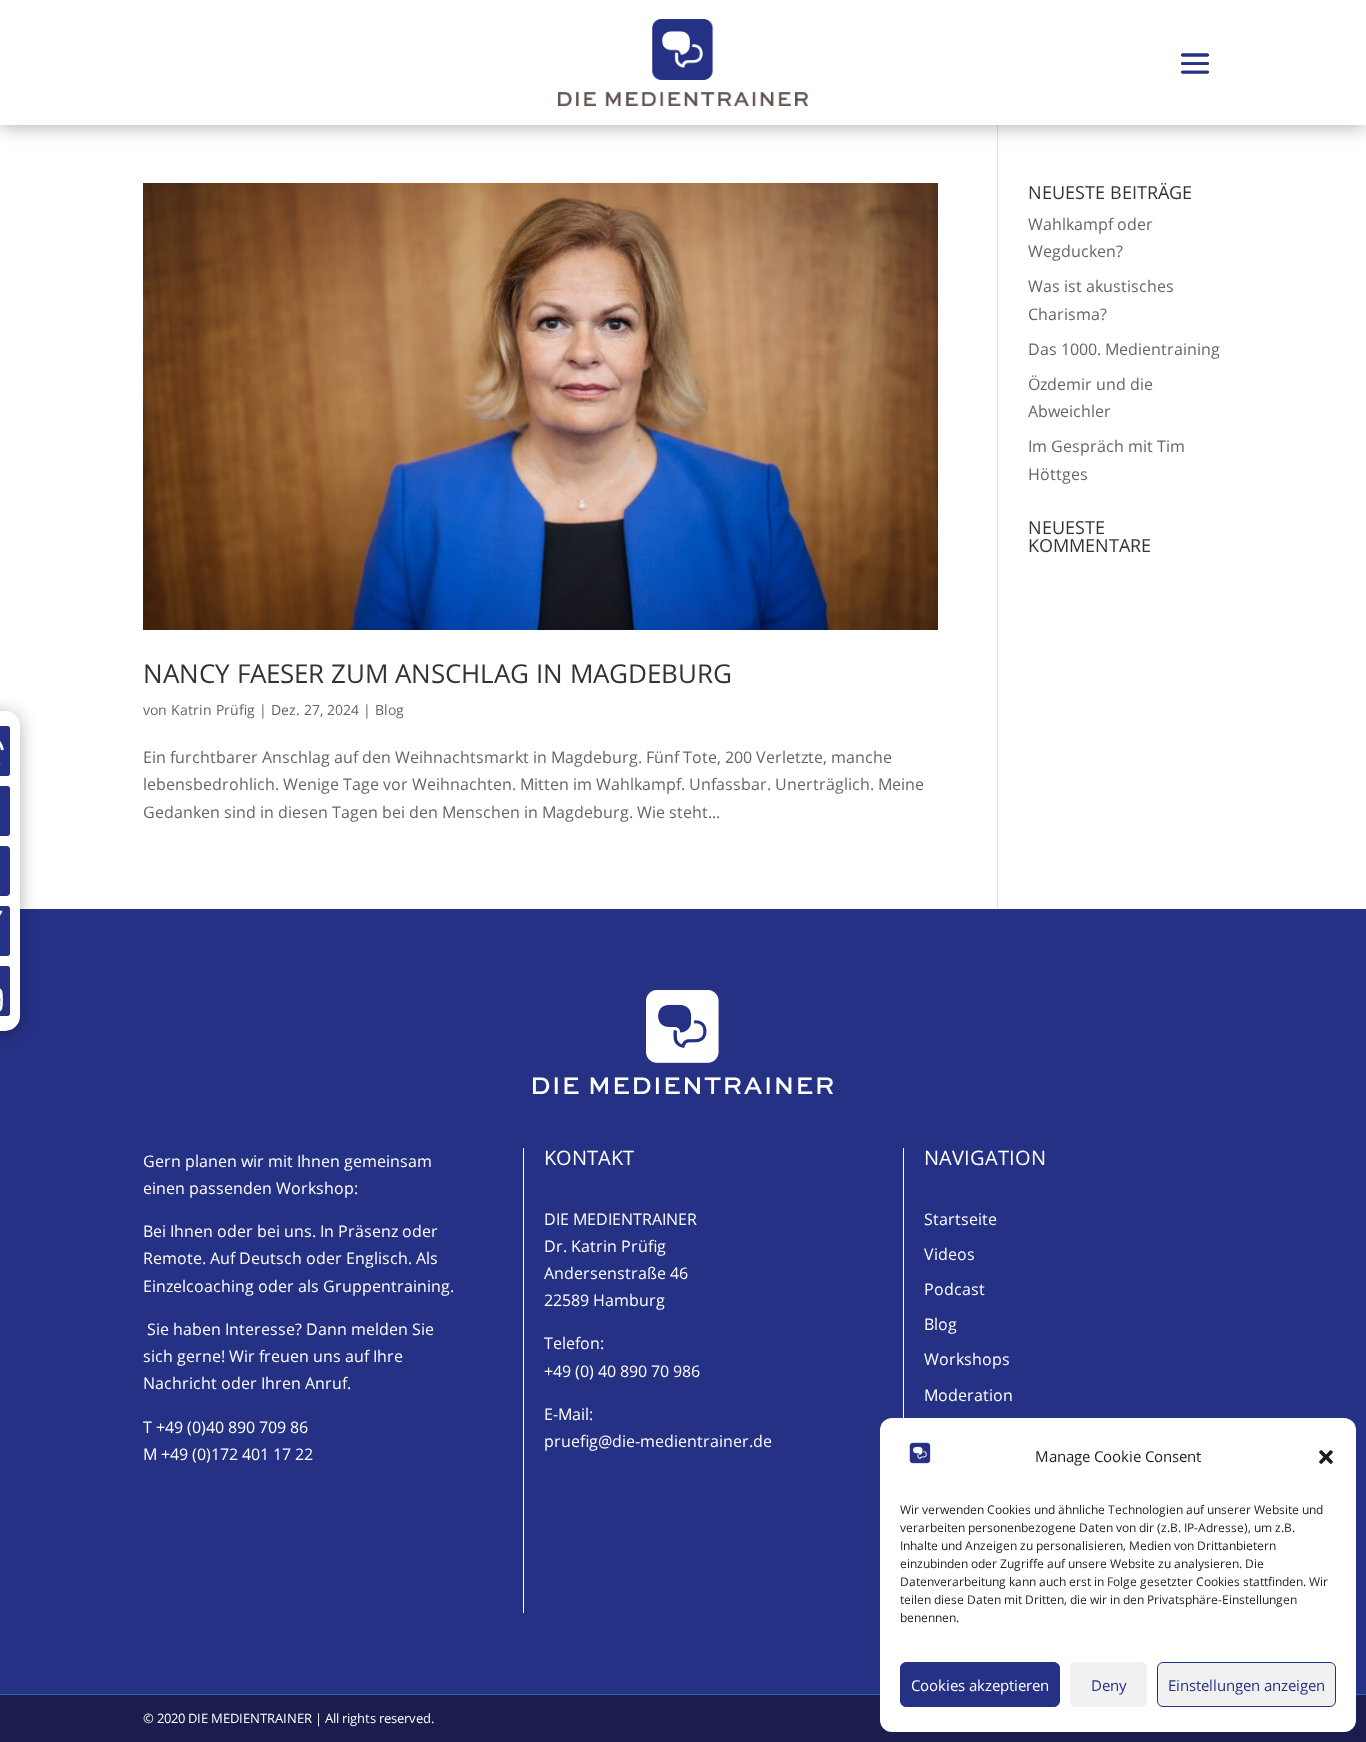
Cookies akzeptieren (980, 1685)
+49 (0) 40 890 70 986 (622, 1371)
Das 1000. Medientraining (1124, 349)
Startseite (960, 1219)
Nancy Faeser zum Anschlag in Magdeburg (437, 673)
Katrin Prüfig (213, 709)
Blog (389, 709)
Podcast (954, 1289)
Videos (949, 1254)
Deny (1109, 1685)
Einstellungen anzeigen (1246, 1685)
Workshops (967, 1359)
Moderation (968, 1395)
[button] (1326, 1457)
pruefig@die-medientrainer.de (658, 1441)
